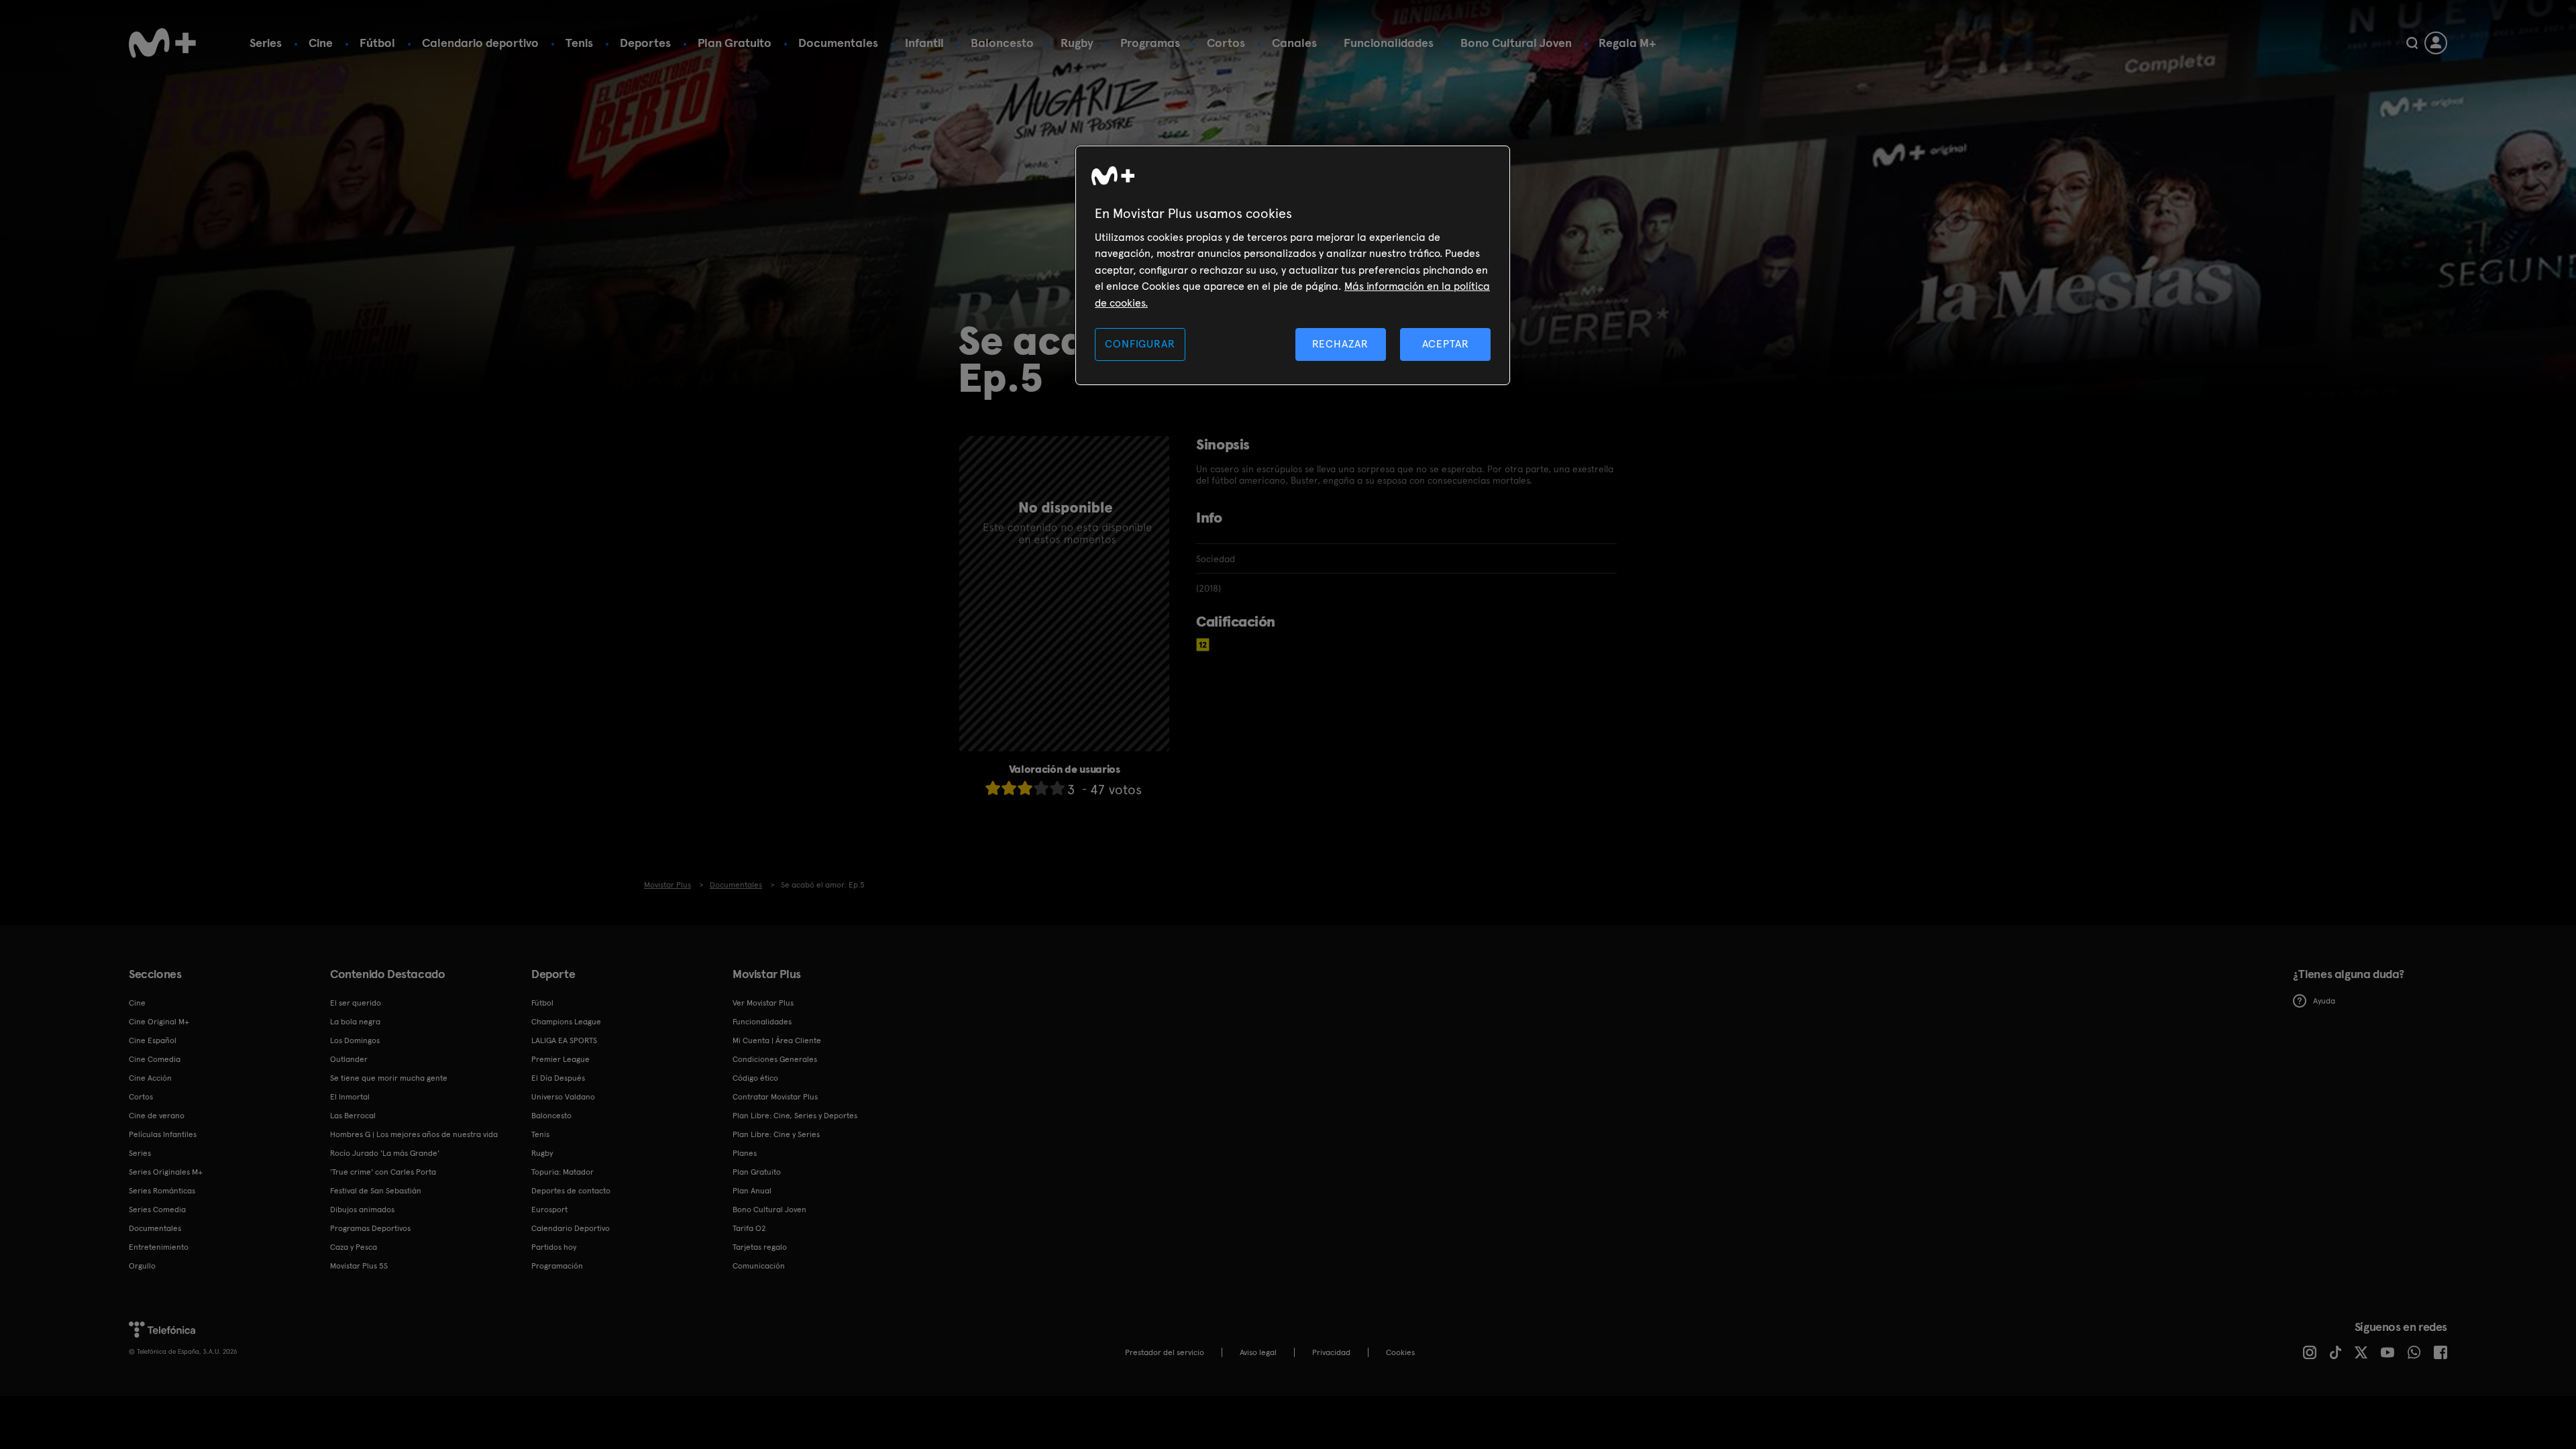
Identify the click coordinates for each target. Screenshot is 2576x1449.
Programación (557, 1266)
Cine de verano (157, 1116)
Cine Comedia (155, 1059)
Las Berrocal (353, 1116)
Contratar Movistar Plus (775, 1097)
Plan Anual (752, 1191)
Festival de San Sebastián (376, 1191)
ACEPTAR (1446, 344)
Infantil (924, 43)
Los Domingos (355, 1040)
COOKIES (1400, 1352)
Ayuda (2324, 1001)
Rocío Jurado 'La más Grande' (385, 1153)
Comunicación (759, 1266)
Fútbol (377, 43)
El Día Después (558, 1078)
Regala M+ (1627, 43)
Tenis (579, 43)
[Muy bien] (1057, 788)
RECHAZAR (1340, 344)
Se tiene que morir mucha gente (389, 1078)
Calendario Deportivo (571, 1228)
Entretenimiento (159, 1247)
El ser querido (356, 1003)
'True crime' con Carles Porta (383, 1172)
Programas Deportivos (370, 1228)
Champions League (566, 1022)
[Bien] (1041, 788)
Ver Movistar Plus (763, 1003)
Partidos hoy (554, 1247)
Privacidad (1331, 1352)
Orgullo (142, 1266)
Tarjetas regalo (760, 1247)
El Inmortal (350, 1097)
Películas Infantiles (163, 1134)
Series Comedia (157, 1210)
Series (266, 43)
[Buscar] (2412, 43)
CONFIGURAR (1140, 344)
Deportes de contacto (571, 1191)
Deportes (645, 43)
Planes (745, 1153)
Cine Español (153, 1040)
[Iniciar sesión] (2436, 43)
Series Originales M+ (166, 1172)
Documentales (838, 43)
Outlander (349, 1059)
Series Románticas (162, 1191)
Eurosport (549, 1210)
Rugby (1077, 43)
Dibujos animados (362, 1210)
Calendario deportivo (480, 43)
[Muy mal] (993, 788)
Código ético (755, 1078)
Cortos (1226, 43)
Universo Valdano (563, 1097)
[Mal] (1009, 788)
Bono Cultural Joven (1516, 43)
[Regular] (1025, 788)
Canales (1294, 43)
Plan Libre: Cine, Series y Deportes (795, 1116)
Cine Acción (150, 1078)
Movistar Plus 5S (359, 1266)
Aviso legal (1258, 1352)
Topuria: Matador (562, 1172)
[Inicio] (162, 43)
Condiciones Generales (775, 1059)
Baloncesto (1002, 43)
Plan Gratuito (735, 43)
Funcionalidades (1389, 43)
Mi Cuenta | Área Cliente (777, 1040)
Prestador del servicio (1165, 1352)
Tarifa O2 (749, 1228)
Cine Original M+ (159, 1022)
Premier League (560, 1059)
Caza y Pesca (354, 1247)
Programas (1150, 43)
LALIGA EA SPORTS (564, 1040)
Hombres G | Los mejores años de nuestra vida (414, 1134)
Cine (321, 43)
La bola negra (355, 1022)
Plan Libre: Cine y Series (776, 1134)
